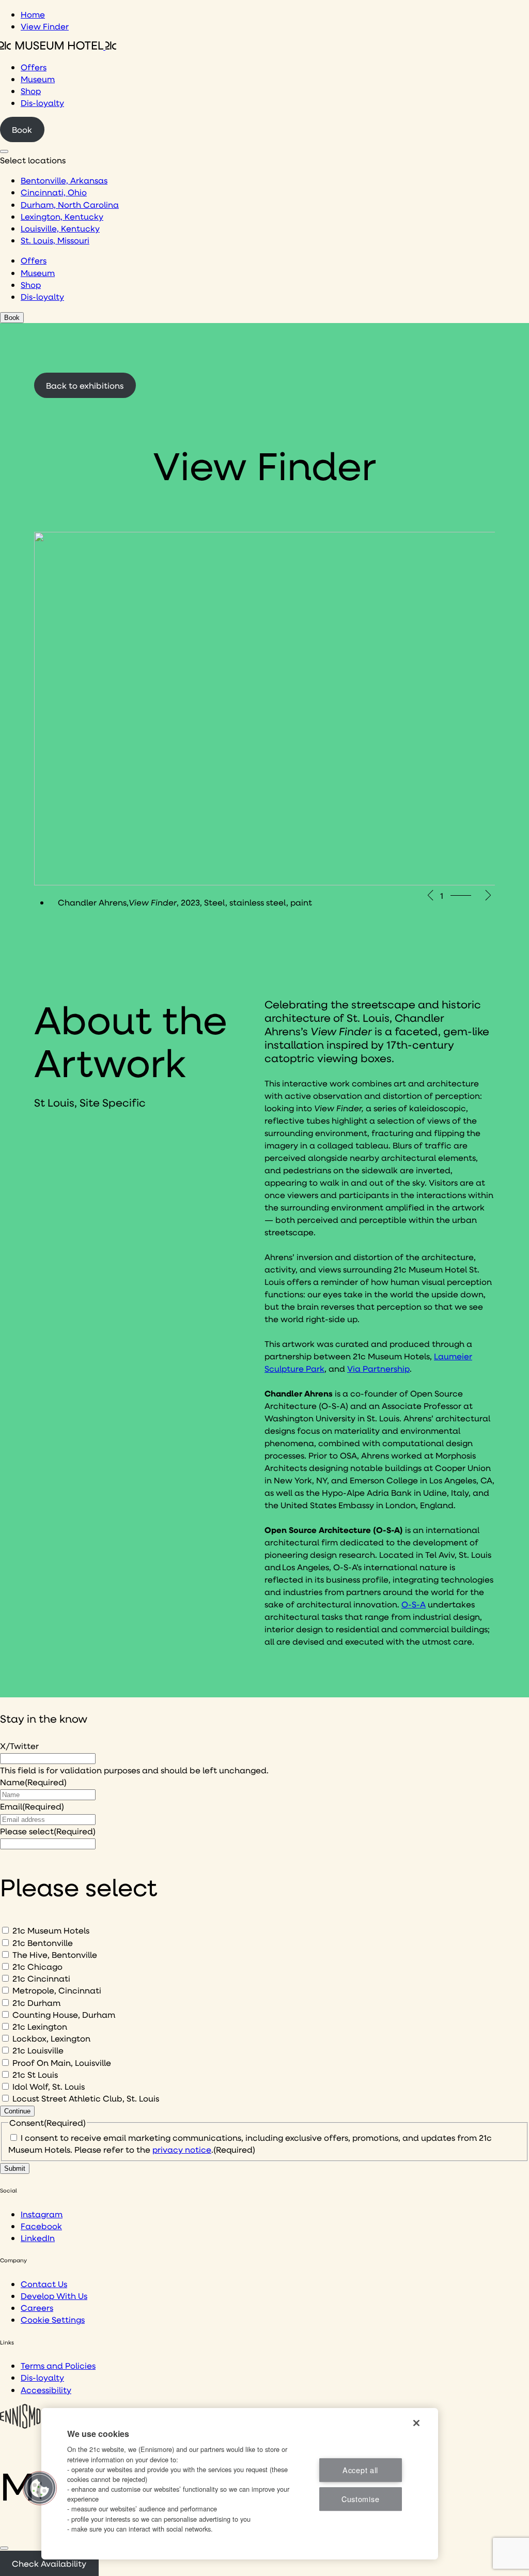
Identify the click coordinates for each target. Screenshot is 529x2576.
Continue (17, 2111)
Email (32, 1806)
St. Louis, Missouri (55, 240)
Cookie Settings (53, 2319)
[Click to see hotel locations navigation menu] (4, 151)
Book (22, 129)
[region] (240, 2484)
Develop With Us (54, 2296)
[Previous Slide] (430, 895)
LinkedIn (38, 2238)
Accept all (360, 2470)
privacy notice (182, 2149)
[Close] (4, 2548)
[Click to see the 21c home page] (58, 46)
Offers (34, 67)
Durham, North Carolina (70, 204)
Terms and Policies (58, 2365)
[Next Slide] (489, 895)
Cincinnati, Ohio (54, 192)
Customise (360, 2499)
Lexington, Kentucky (62, 216)
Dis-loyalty (42, 103)
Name (33, 1782)
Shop (31, 91)
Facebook (41, 2226)
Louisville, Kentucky (60, 228)
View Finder (45, 26)
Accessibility (46, 2390)
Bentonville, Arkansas (64, 180)
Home (33, 14)
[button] (40, 2488)
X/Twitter (19, 1746)
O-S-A (414, 1604)
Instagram (42, 2214)
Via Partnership (378, 1368)
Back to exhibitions (85, 385)
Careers (37, 2307)
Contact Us (44, 2284)
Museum (38, 79)
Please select (48, 1831)
